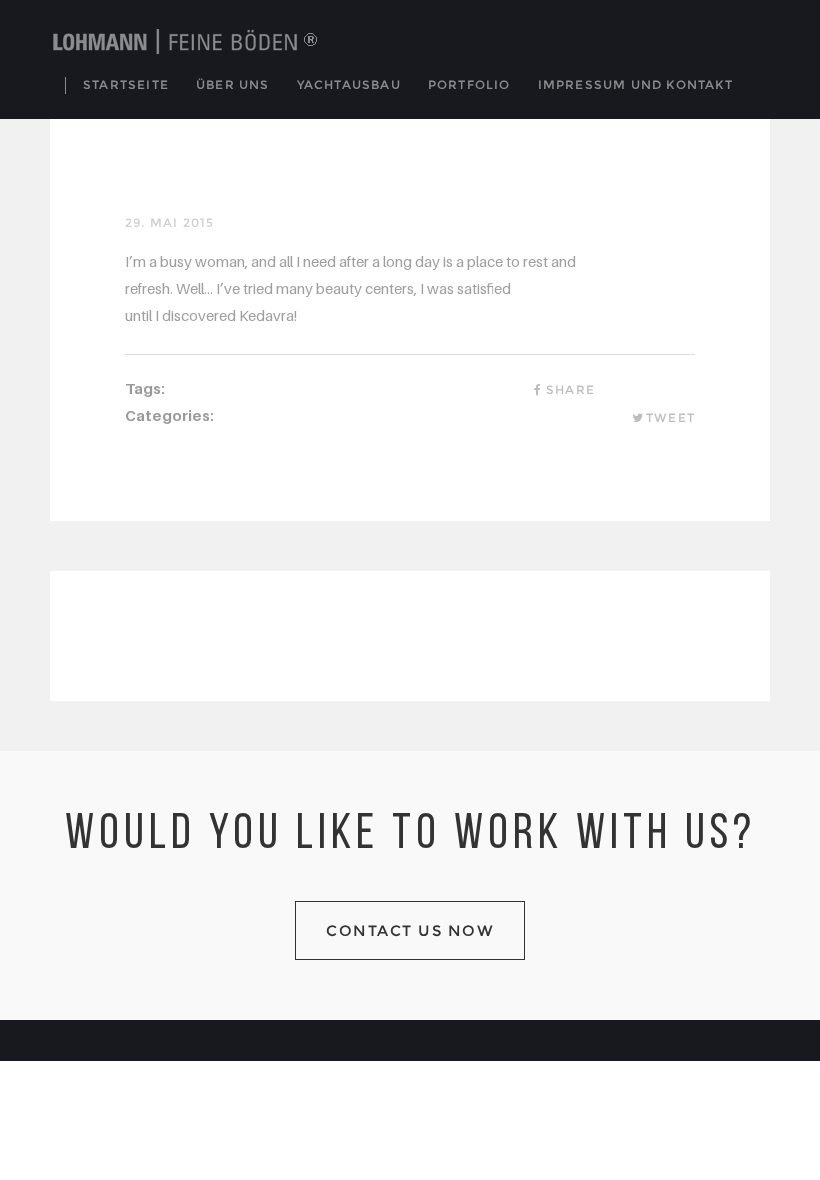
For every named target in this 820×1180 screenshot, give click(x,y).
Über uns (233, 84)
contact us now (410, 930)
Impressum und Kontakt (635, 84)
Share (570, 389)
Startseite (126, 84)
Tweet (670, 417)
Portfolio (469, 84)
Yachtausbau (349, 84)
